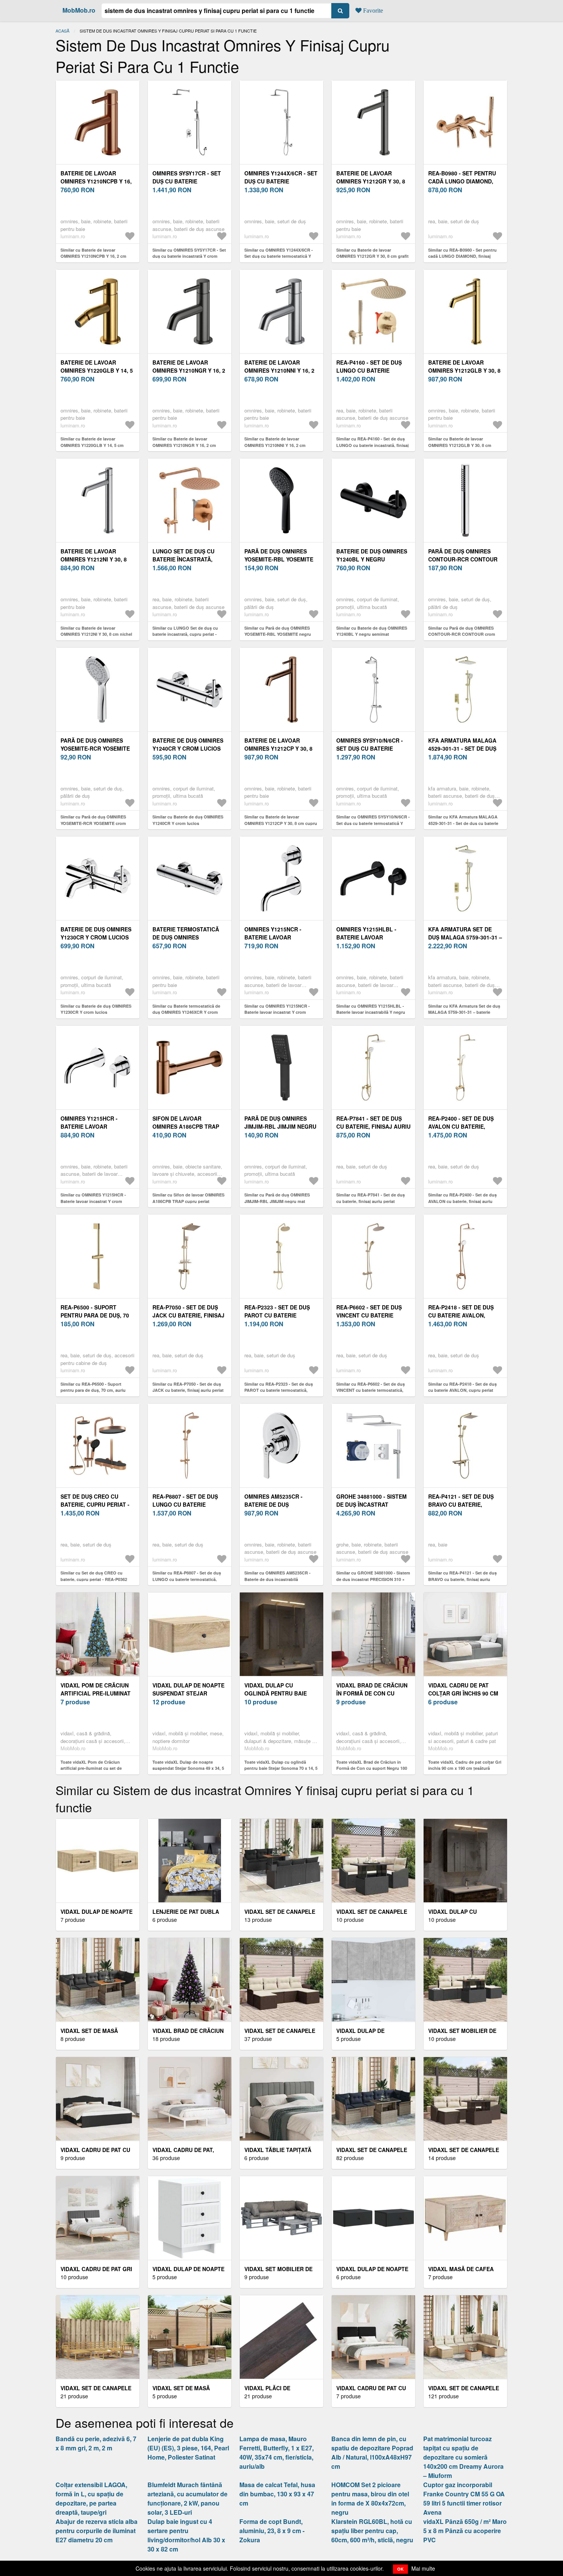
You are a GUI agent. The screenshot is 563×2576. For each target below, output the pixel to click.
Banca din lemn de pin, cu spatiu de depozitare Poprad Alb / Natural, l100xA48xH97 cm (372, 2452)
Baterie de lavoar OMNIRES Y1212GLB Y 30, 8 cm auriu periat (464, 370)
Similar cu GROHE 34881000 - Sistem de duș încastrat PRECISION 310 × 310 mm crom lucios (373, 1579)
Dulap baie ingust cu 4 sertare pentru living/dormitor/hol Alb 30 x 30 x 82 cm (186, 2535)
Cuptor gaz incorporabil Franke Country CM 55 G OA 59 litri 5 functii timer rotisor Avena (464, 2498)
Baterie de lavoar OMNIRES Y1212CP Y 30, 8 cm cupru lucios (278, 748)
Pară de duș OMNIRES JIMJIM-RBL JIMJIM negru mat (280, 1126)
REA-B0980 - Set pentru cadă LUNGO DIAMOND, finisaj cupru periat (462, 181)
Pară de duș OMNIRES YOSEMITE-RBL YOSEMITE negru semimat (279, 559)
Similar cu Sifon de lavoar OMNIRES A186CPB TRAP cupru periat (188, 1198)
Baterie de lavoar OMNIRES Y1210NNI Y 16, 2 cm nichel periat (279, 370)
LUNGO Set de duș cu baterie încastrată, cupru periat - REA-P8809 (189, 559)
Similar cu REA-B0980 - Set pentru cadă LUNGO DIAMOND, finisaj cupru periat (462, 256)
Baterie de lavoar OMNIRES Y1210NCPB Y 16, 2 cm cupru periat (96, 181)
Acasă (62, 31)
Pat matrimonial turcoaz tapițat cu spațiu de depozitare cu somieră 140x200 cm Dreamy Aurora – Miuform (463, 2457)
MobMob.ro (79, 10)
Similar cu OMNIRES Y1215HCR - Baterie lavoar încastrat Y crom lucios (93, 1201)
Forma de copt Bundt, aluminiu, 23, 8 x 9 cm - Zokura (272, 2531)
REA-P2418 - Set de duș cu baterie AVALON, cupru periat (461, 1315)
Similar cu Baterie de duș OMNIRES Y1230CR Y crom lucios (96, 1009)
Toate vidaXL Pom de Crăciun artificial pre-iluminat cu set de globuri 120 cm (91, 1768)
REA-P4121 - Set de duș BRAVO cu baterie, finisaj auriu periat (461, 1504)
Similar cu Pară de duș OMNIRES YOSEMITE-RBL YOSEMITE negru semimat (278, 634)
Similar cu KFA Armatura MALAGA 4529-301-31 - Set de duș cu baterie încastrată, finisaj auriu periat (463, 823)
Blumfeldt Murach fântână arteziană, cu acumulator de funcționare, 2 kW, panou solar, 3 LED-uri (187, 2498)
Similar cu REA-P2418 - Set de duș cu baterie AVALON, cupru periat (462, 1387)
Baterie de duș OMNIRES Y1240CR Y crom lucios (188, 744)
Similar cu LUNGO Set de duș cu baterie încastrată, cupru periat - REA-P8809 (185, 634)
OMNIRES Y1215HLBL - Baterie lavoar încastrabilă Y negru (369, 937)
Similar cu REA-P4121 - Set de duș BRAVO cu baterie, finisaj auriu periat (462, 1579)
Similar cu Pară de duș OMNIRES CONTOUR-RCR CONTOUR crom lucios (462, 634)
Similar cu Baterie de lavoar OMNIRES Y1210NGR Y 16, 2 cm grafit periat (184, 445)
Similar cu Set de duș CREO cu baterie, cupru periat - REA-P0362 (94, 1576)
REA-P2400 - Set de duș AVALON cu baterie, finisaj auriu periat (461, 1126)
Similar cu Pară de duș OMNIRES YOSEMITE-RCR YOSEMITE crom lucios (93, 823)
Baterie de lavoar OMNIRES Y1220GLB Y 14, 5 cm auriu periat (97, 370)
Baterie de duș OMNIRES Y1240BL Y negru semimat (372, 559)
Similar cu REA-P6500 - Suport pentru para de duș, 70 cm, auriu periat (93, 1390)
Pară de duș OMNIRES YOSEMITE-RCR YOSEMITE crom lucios (95, 748)
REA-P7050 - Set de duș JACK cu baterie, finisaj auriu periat (188, 1315)
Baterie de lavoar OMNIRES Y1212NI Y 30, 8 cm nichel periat (94, 559)
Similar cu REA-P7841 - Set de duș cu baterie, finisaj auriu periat (371, 1198)
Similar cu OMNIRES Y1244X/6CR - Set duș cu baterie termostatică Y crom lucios (279, 256)
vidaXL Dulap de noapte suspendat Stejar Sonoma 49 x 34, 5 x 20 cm (189, 1693)
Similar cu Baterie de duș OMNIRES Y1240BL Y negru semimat (372, 631)
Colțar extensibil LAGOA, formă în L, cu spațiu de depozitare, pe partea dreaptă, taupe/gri (91, 2498)
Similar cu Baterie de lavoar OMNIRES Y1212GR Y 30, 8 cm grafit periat (372, 256)
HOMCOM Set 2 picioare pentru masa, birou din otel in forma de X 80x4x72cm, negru (370, 2498)
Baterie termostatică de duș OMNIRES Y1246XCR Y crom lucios (188, 937)
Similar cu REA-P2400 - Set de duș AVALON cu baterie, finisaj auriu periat (462, 1201)
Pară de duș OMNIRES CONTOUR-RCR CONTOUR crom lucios (463, 559)
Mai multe (423, 2568)
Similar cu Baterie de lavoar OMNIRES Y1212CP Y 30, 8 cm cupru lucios (281, 823)
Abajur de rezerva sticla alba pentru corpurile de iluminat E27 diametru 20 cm (97, 2531)
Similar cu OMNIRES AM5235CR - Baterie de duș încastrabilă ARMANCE (277, 1579)
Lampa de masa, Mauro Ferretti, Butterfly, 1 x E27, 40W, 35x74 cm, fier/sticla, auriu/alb (277, 2452)
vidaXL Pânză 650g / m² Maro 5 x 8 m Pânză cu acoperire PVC (465, 2531)
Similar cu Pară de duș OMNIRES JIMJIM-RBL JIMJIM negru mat (277, 1198)
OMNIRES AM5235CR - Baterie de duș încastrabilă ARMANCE (279, 1504)
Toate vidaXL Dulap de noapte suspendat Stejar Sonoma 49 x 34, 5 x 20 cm (188, 1768)
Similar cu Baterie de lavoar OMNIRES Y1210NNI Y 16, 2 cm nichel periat (275, 445)
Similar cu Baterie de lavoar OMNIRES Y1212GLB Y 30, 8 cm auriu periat (460, 445)
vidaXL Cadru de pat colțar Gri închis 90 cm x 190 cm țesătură (463, 1693)
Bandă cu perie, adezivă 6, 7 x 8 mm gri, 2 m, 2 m (96, 2443)
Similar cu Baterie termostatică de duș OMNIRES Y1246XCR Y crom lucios (186, 1012)
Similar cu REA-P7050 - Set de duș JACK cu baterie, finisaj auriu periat (188, 1387)
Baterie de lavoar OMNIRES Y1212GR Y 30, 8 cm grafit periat (371, 181)
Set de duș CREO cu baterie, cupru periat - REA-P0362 (95, 1504)
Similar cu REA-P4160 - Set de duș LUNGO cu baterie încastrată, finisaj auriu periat (372, 445)
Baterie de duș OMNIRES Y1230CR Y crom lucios (96, 933)
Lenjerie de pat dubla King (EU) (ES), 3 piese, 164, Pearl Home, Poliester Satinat (188, 2448)
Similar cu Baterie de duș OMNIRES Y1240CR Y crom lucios (188, 820)
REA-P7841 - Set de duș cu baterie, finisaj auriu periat (373, 1126)
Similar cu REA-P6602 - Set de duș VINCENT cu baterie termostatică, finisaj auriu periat (371, 1390)
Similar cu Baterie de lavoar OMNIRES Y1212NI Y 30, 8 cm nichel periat (96, 634)
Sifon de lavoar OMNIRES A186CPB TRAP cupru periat (186, 1126)
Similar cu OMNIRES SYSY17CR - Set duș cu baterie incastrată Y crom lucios (189, 256)
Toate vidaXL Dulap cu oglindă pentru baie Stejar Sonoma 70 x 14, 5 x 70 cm (281, 1768)
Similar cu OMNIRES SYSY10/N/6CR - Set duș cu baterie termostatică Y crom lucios (373, 823)
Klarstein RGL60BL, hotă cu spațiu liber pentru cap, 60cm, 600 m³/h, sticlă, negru (372, 2531)
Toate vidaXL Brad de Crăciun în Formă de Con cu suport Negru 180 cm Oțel (372, 1768)
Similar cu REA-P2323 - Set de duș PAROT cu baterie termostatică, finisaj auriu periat (279, 1390)
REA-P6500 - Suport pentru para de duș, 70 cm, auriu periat (95, 1315)
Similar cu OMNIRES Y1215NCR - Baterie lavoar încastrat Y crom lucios (277, 1012)
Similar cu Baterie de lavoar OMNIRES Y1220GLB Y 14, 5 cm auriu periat (92, 445)
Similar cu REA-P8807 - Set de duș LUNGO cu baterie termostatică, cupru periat (187, 1579)
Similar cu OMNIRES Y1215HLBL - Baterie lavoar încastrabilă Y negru (371, 1009)
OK (400, 2569)
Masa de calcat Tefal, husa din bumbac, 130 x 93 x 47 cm (277, 2494)
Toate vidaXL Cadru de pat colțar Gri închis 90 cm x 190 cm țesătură (465, 1765)
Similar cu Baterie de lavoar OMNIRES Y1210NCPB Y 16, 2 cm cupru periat (93, 256)
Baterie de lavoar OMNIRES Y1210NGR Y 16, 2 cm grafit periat (189, 370)
